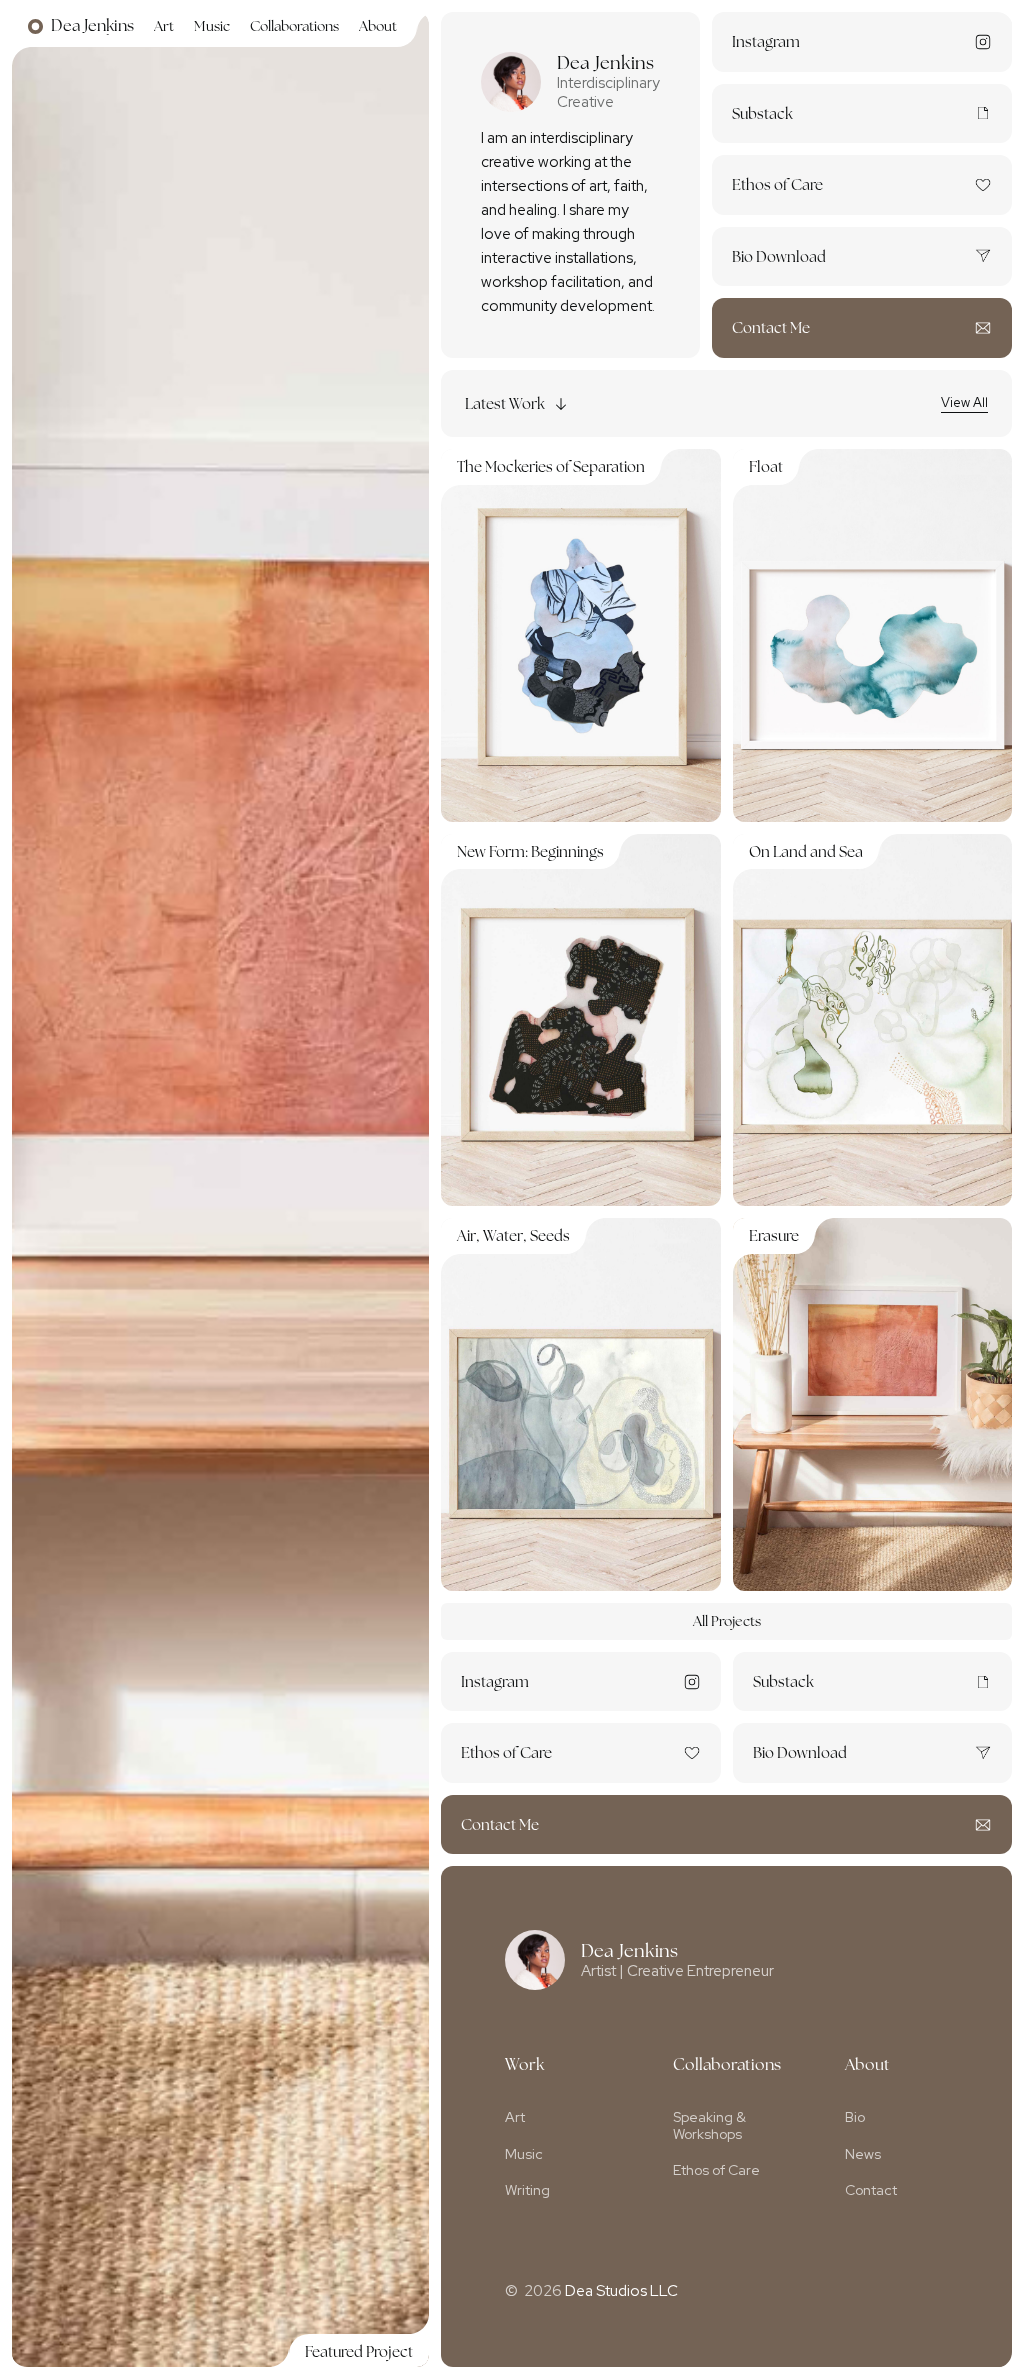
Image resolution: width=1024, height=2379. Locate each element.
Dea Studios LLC (621, 2291)
